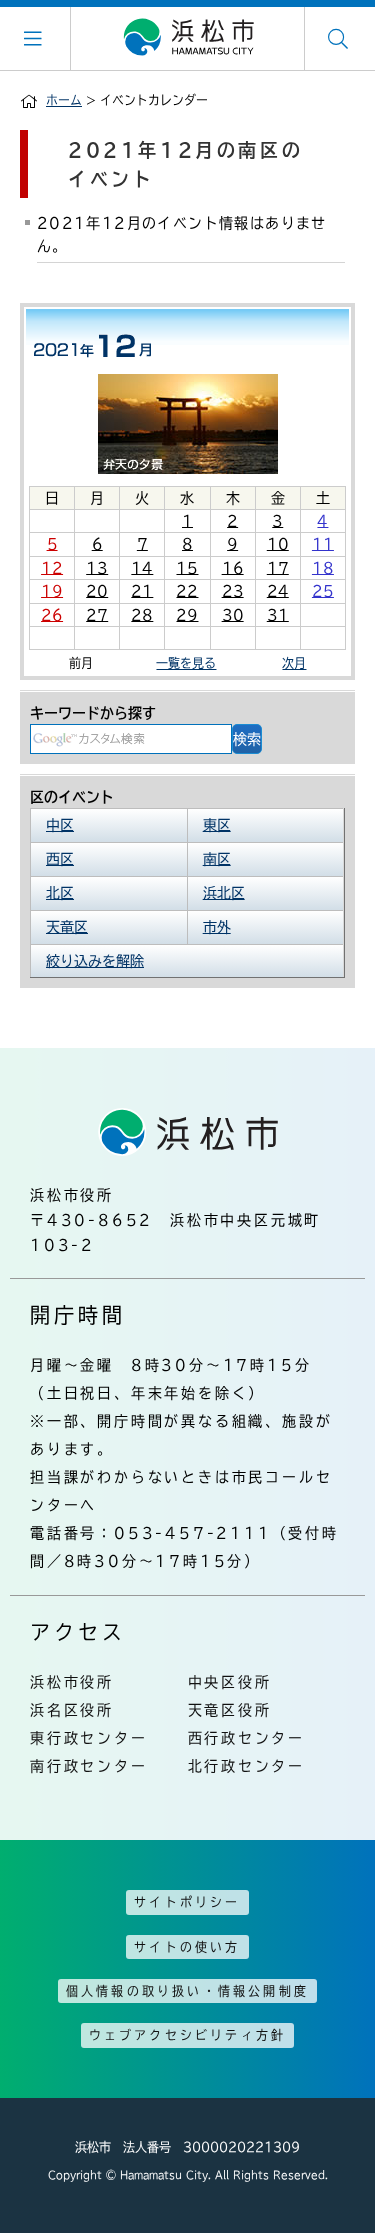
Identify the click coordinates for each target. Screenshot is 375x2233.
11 (323, 544)
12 (52, 568)
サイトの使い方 (187, 1947)
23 (233, 591)
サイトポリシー (187, 1902)
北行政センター (247, 1766)
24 (278, 591)
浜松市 (188, 38)
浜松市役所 (72, 1682)
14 (142, 568)
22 (187, 591)
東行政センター (89, 1738)
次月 (294, 663)
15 (187, 568)
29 (187, 615)
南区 (217, 859)
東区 (217, 825)
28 (142, 615)
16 (233, 568)
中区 (60, 825)
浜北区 (224, 893)
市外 (217, 927)
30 (233, 615)
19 (52, 591)
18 (323, 568)
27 (97, 615)
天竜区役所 (230, 1710)
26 (52, 615)
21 (142, 591)
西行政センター (247, 1738)
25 (323, 591)
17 (278, 568)
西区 (60, 859)
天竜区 (67, 927)
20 (97, 591)
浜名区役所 (72, 1710)
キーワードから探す (93, 713)
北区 (60, 893)
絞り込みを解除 (95, 961)
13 (97, 568)
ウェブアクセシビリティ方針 (188, 2035)
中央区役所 (230, 1682)
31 (278, 615)
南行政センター (89, 1766)
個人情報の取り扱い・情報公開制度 (187, 1991)
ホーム (64, 100)
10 (278, 544)
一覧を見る (186, 663)
